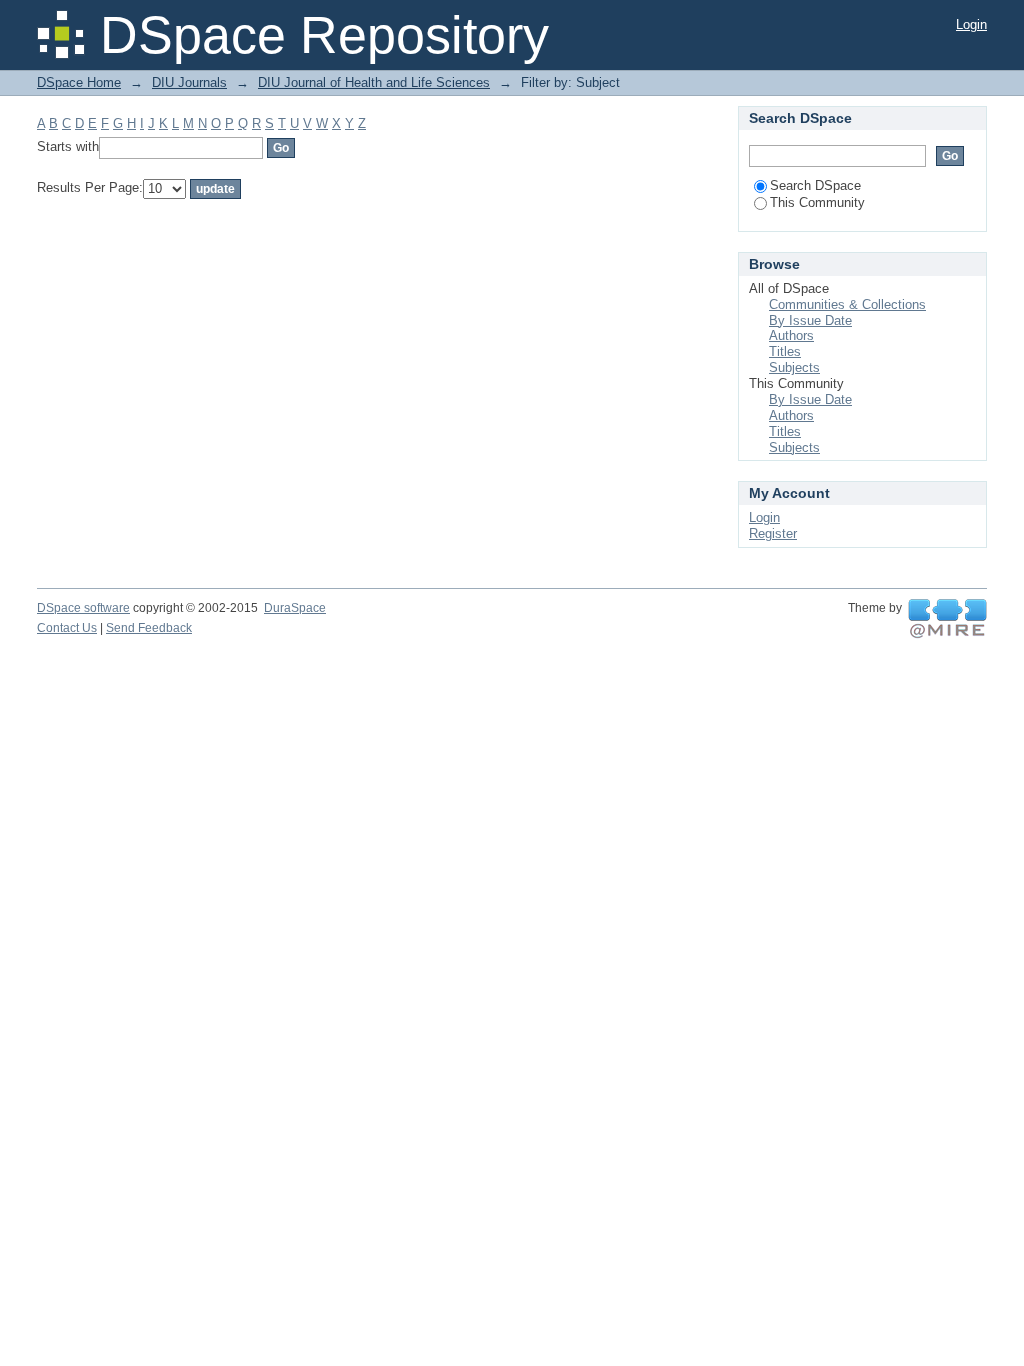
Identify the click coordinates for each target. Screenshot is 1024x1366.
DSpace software (83, 608)
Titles (785, 351)
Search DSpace (815, 185)
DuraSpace (295, 608)
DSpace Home (79, 82)
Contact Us (67, 628)
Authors (791, 335)
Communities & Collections (847, 304)
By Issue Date (810, 320)
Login (971, 24)
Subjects (794, 367)
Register (773, 533)
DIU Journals (189, 82)
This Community (817, 202)
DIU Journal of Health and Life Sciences (374, 82)
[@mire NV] (947, 619)
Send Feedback (149, 628)
